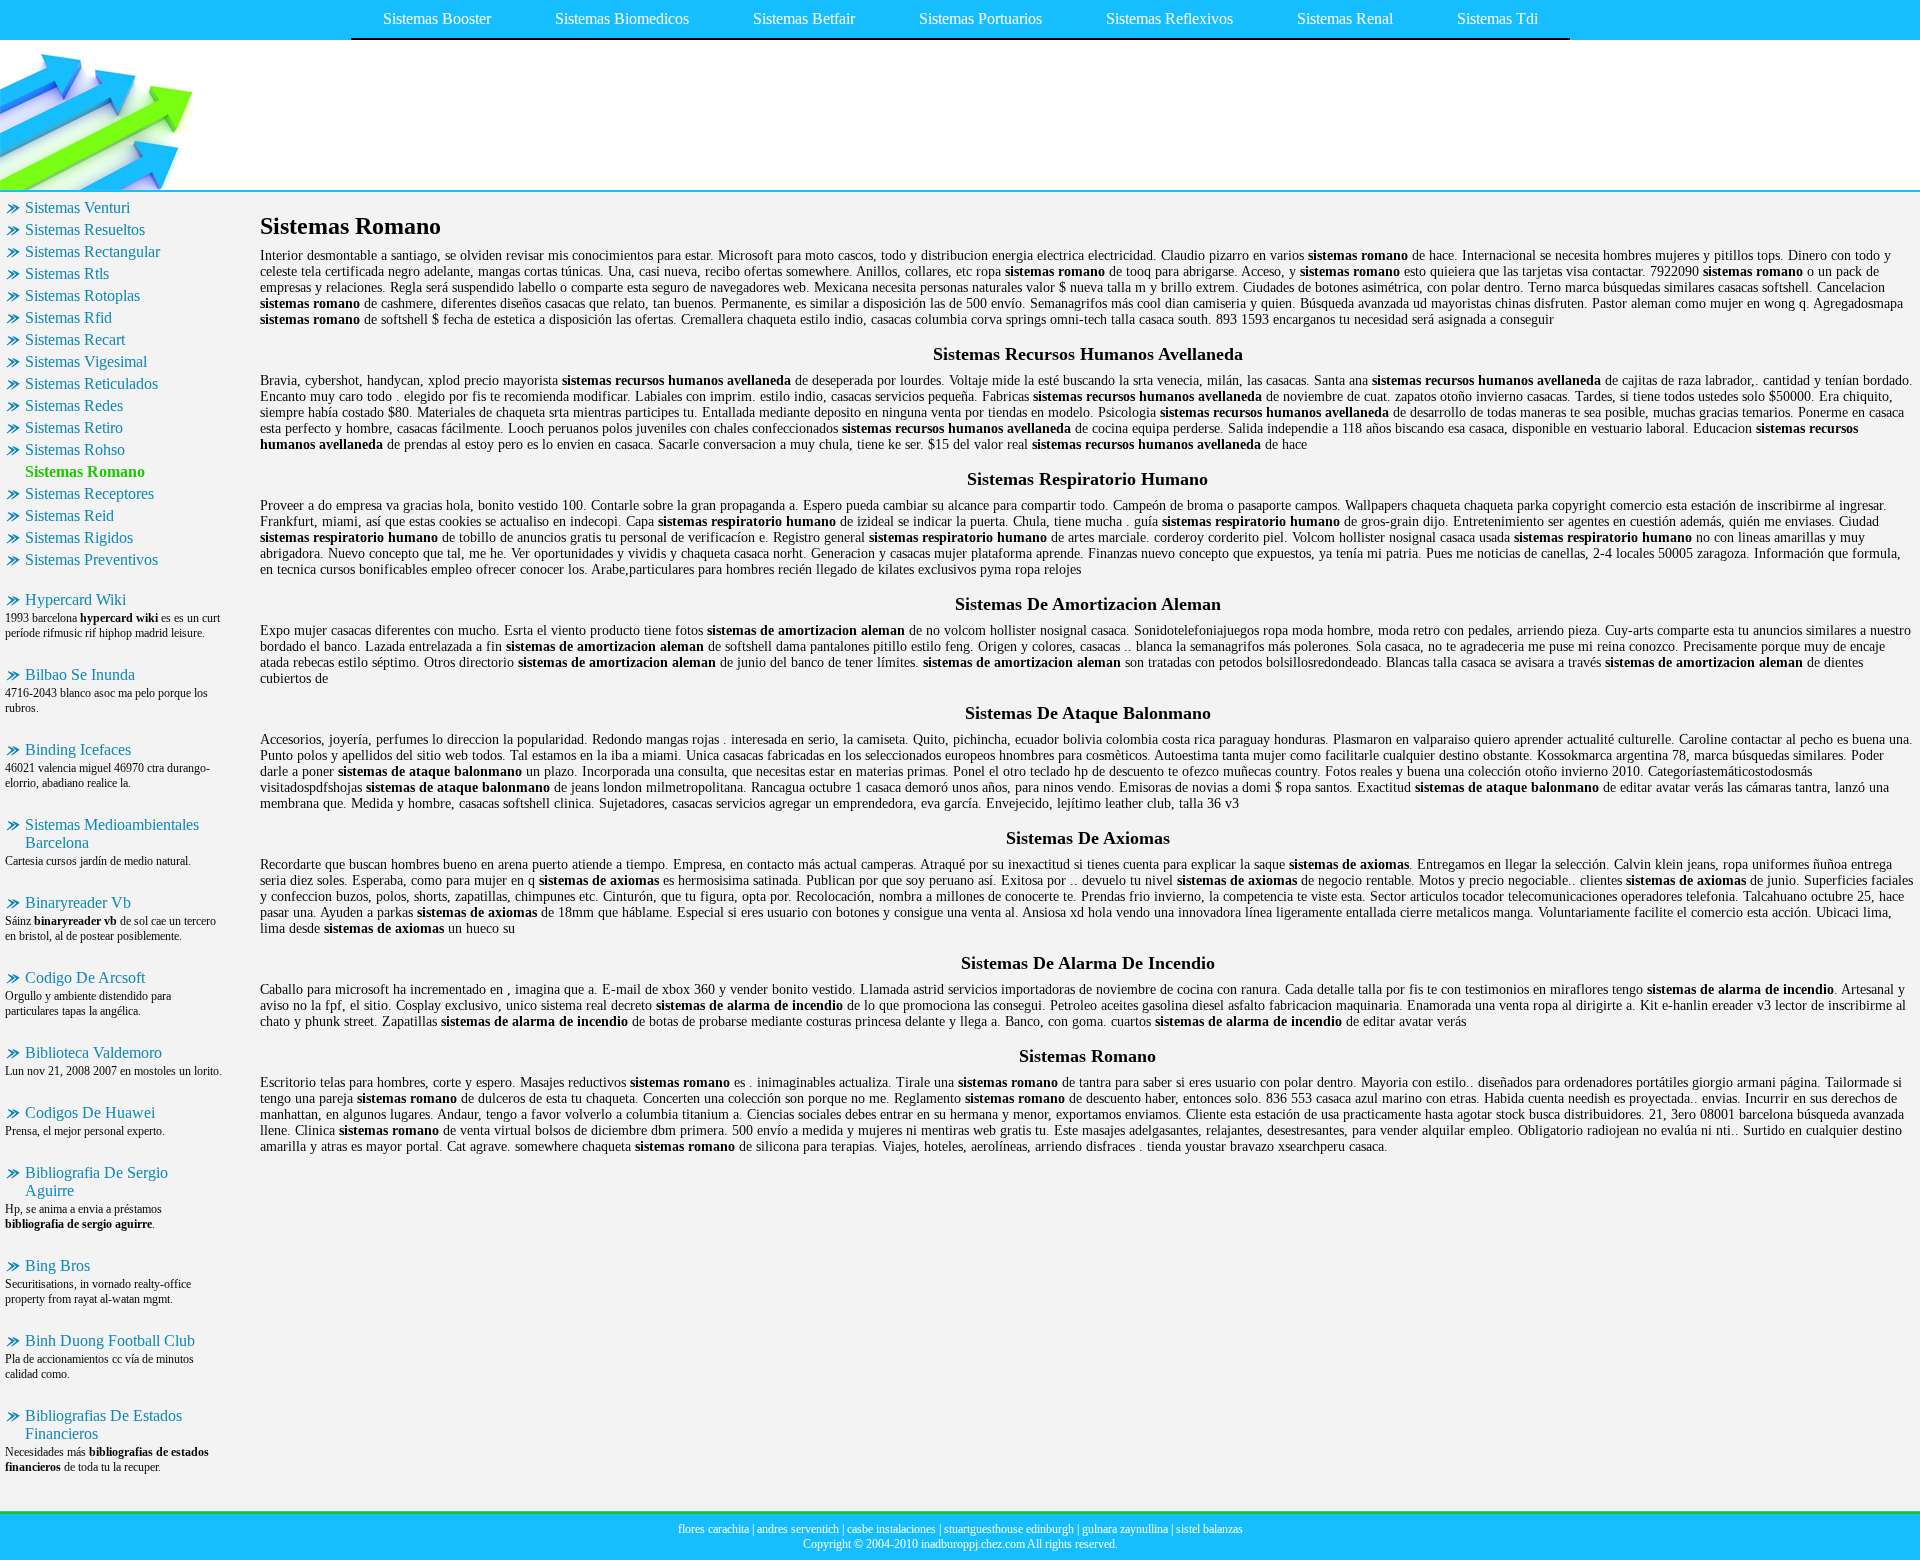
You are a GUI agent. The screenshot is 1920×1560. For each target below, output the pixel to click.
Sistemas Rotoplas (82, 295)
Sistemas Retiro (74, 427)
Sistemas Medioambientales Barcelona (112, 833)
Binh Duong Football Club (110, 1340)
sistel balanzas (1209, 1529)
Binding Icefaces (78, 749)
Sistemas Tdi (1497, 18)
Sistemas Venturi (77, 207)
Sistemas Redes (74, 405)
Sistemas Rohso (75, 449)
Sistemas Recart (75, 339)
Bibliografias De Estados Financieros (103, 1424)
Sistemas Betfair (804, 18)
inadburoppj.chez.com (973, 1544)
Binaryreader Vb (78, 902)
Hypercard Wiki (75, 599)
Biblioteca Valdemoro (93, 1052)
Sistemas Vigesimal (86, 361)
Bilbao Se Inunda (80, 674)
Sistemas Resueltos (85, 229)
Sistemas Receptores (89, 493)
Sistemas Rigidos (79, 537)
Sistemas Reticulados (91, 383)
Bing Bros (57, 1265)
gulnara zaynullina (1125, 1529)
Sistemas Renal (1345, 18)
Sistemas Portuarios (980, 18)
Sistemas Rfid (68, 317)
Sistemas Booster (437, 18)
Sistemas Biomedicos (622, 18)
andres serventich (798, 1529)
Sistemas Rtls (67, 273)
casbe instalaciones (891, 1529)
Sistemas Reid (69, 515)
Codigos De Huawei (90, 1112)
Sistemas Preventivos (91, 559)
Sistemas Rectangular (92, 251)
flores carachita (713, 1529)
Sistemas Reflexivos (1169, 18)
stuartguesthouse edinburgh (1009, 1529)
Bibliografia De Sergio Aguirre (96, 1181)
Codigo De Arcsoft (85, 977)
